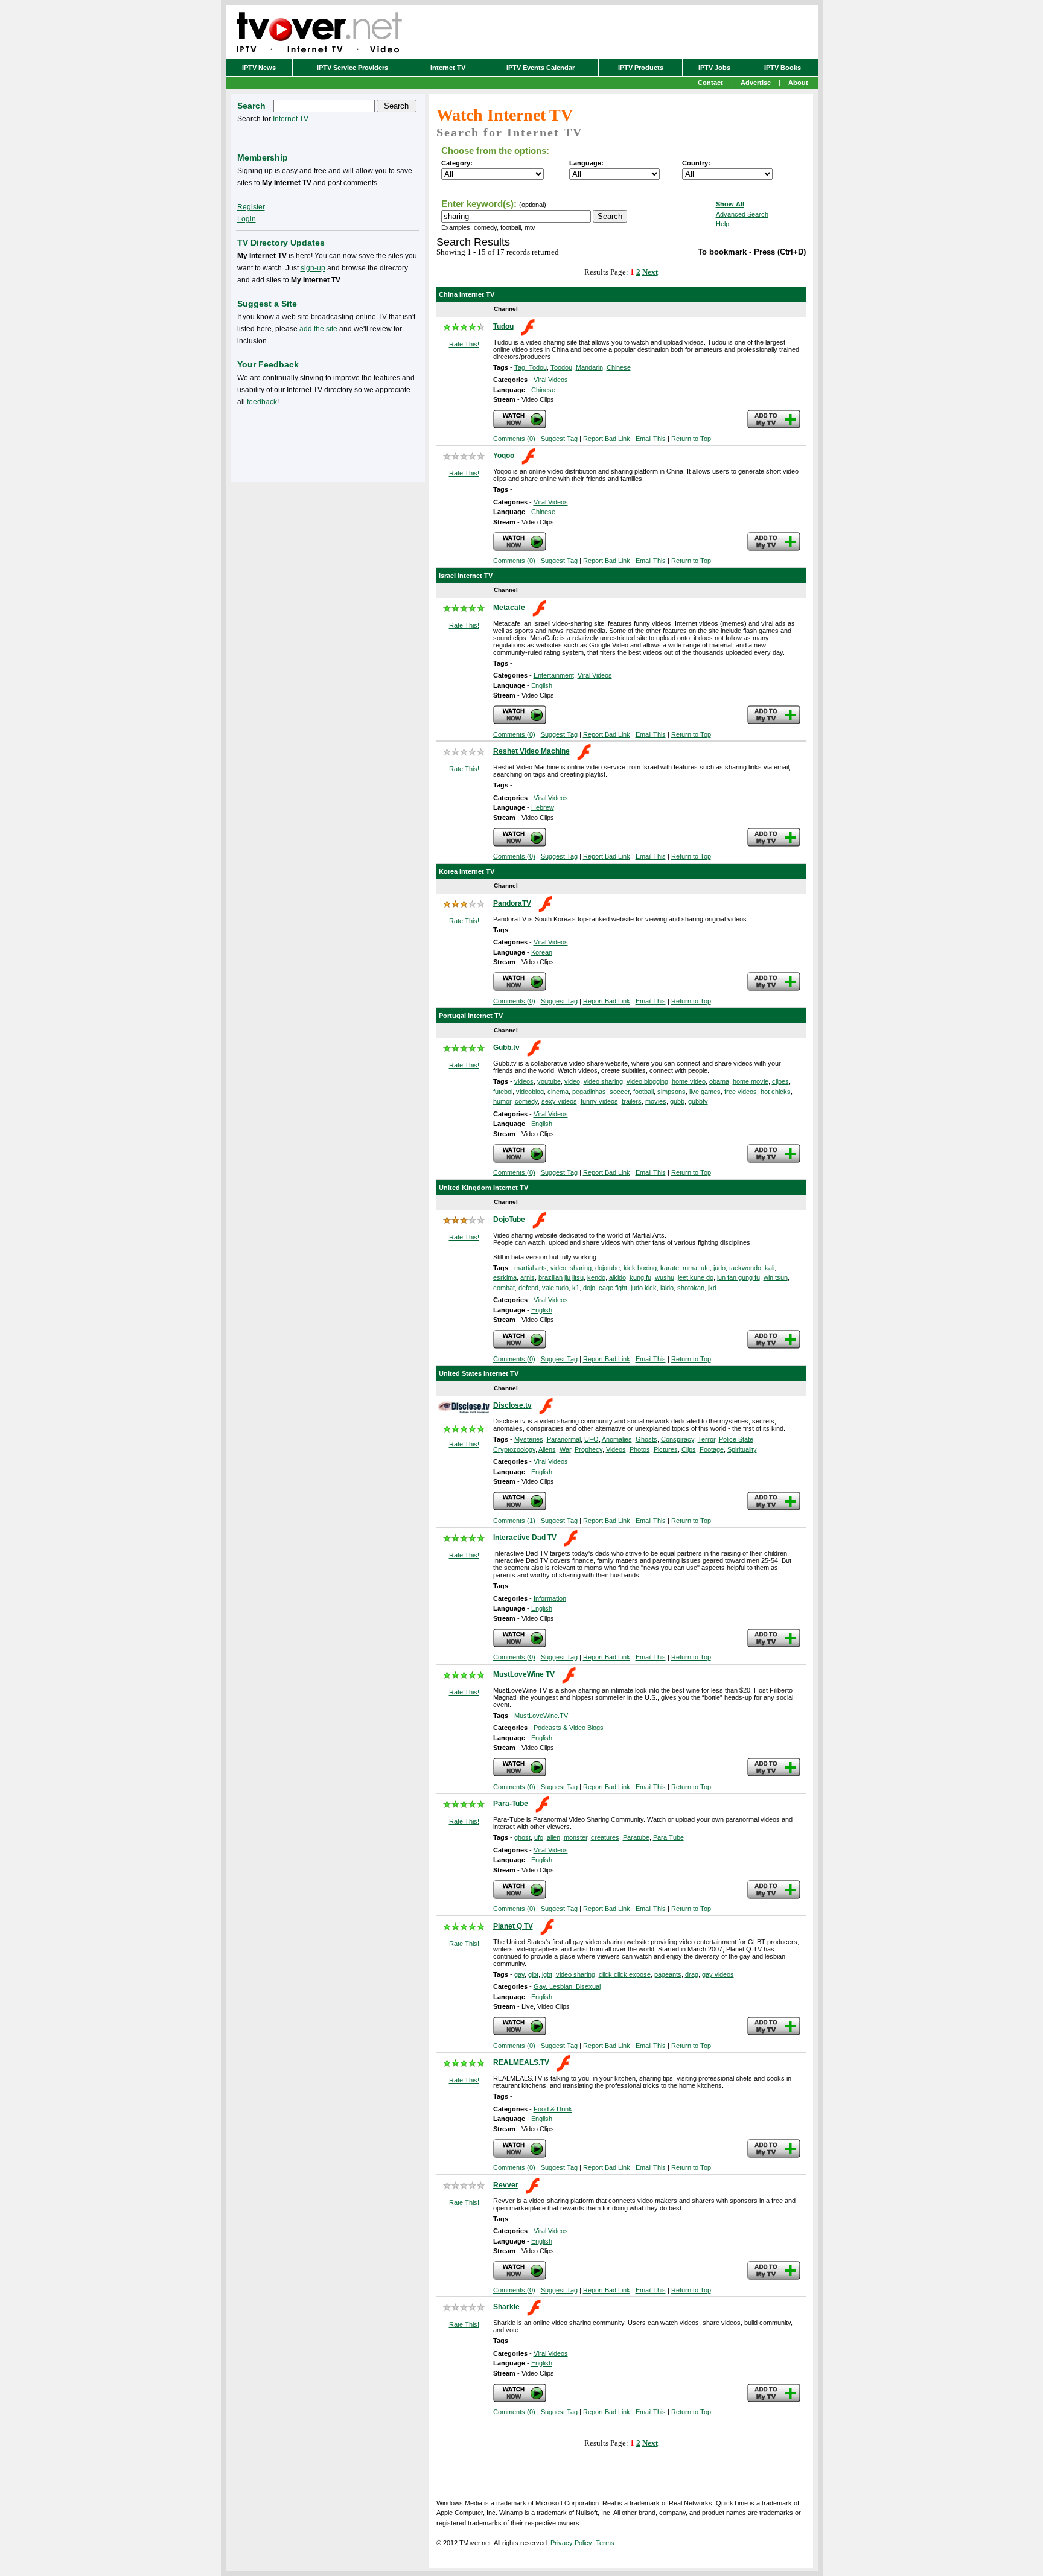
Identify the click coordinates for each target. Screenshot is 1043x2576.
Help (722, 224)
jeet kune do (696, 1277)
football (643, 1092)
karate (670, 1268)
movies (656, 1101)
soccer (620, 1092)
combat (504, 1288)
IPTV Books (783, 68)
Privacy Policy (571, 2543)
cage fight (613, 1288)
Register (251, 207)
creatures (605, 1837)
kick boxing (640, 1268)
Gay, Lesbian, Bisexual (567, 1986)
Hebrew (543, 807)
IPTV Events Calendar (541, 68)
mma (690, 1268)
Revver (506, 2185)
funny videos (599, 1101)
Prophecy (588, 1449)
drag (692, 1974)
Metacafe (509, 608)
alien (553, 1837)
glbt (533, 1974)
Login (247, 219)
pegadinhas (589, 1092)
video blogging (647, 1081)
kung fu (640, 1277)
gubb (677, 1101)
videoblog (530, 1092)
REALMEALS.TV (521, 2062)
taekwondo (745, 1268)
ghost (522, 1837)
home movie (751, 1081)
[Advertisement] (328, 445)
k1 (576, 1288)
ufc (705, 1268)
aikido (617, 1277)
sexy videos (559, 1101)
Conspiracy (678, 1439)
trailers (632, 1101)
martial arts (531, 1268)
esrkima (505, 1277)
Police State (736, 1439)
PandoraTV (512, 903)
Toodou (561, 367)
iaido (667, 1288)
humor (502, 1101)
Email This (651, 439)
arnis (528, 1277)
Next (650, 272)
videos (524, 1081)
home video (689, 1081)
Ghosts (646, 1439)
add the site (318, 329)
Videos (616, 1449)
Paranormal (564, 1439)
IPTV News (259, 68)
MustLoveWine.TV (541, 1716)
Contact (710, 83)
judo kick (644, 1288)
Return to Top (691, 439)
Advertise (756, 83)
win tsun (776, 1277)
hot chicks (776, 1092)
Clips (689, 1449)
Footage (712, 1449)
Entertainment (554, 675)
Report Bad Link (607, 439)
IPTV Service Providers (352, 68)
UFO (592, 1439)
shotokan (691, 1288)
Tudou (503, 326)
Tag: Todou (531, 367)
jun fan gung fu (738, 1277)
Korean (542, 952)
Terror (706, 1439)
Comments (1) (514, 1521)
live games (705, 1092)
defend (528, 1288)
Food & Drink (553, 2109)
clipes (780, 1081)
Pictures (666, 1449)
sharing (581, 1268)
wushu (665, 1277)
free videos (741, 1092)
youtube (549, 1081)
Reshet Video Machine (531, 751)
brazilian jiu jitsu (561, 1277)
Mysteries (529, 1439)
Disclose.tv (512, 1405)
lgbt (547, 1974)
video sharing (603, 1081)
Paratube (636, 1837)
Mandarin (589, 367)
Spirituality (742, 1449)
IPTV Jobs (714, 68)
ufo (539, 1837)
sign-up (313, 268)
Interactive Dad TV (525, 1538)
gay (519, 1974)
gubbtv (698, 1101)
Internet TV (448, 68)
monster (576, 1837)
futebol (503, 1092)
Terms (605, 2543)
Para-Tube (511, 1804)
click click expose (625, 1974)
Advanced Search (742, 214)
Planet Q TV (513, 1926)
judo (719, 1268)
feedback (262, 402)
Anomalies (617, 1439)
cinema (558, 1092)
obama (719, 1081)
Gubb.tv (506, 1048)
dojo (589, 1288)
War (565, 1449)
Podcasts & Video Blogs (569, 1728)
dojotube (608, 1268)
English (542, 685)
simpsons (671, 1092)
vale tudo (555, 1288)
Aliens (547, 1449)
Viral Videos (551, 380)
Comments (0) (514, 439)
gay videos (718, 1974)
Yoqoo (504, 456)
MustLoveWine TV (524, 1674)
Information (550, 1598)
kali (770, 1268)
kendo (596, 1277)
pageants (668, 1974)
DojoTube (509, 1220)
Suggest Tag (559, 439)
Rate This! (464, 344)
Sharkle (506, 2307)
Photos (640, 1449)
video (572, 1081)
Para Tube (668, 1837)
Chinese (619, 367)
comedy (526, 1101)
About (798, 83)
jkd (712, 1288)
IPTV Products (641, 68)
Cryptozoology (514, 1449)
